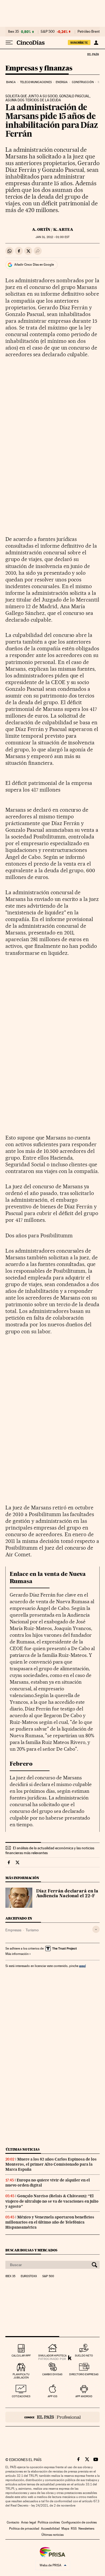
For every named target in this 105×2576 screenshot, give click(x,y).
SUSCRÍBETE (79, 43)
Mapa (65, 2529)
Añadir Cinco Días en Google (34, 265)
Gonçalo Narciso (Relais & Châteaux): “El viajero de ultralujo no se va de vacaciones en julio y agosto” (52, 2201)
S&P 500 (48, 32)
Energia (62, 82)
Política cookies (49, 2522)
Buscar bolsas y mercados (31, 2250)
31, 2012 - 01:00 (52, 237)
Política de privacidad (24, 2529)
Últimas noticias (23, 2149)
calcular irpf (21, 2356)
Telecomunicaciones (36, 82)
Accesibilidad (50, 2529)
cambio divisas (52, 2374)
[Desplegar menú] (9, 43)
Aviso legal (29, 2522)
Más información (17, 1954)
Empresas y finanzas (39, 68)
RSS (74, 2529)
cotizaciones (21, 2396)
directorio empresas (84, 2374)
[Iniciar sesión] (96, 43)
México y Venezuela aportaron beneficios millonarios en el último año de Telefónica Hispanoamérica (50, 2222)
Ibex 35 (13, 32)
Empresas (13, 1930)
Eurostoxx (29, 2276)
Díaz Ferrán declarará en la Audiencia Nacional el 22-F (67, 1894)
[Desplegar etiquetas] (96, 1929)
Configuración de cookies (79, 2522)
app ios (52, 2396)
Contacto (13, 2522)
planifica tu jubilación (21, 2376)
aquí (82, 1966)
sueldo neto (84, 2356)
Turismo (32, 1930)
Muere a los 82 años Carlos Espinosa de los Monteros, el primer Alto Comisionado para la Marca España (51, 2164)
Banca (11, 82)
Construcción (83, 82)
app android (84, 2396)
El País (93, 54)
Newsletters (86, 2529)
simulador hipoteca (52, 2356)
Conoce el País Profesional (52, 2417)
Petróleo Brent (89, 32)
